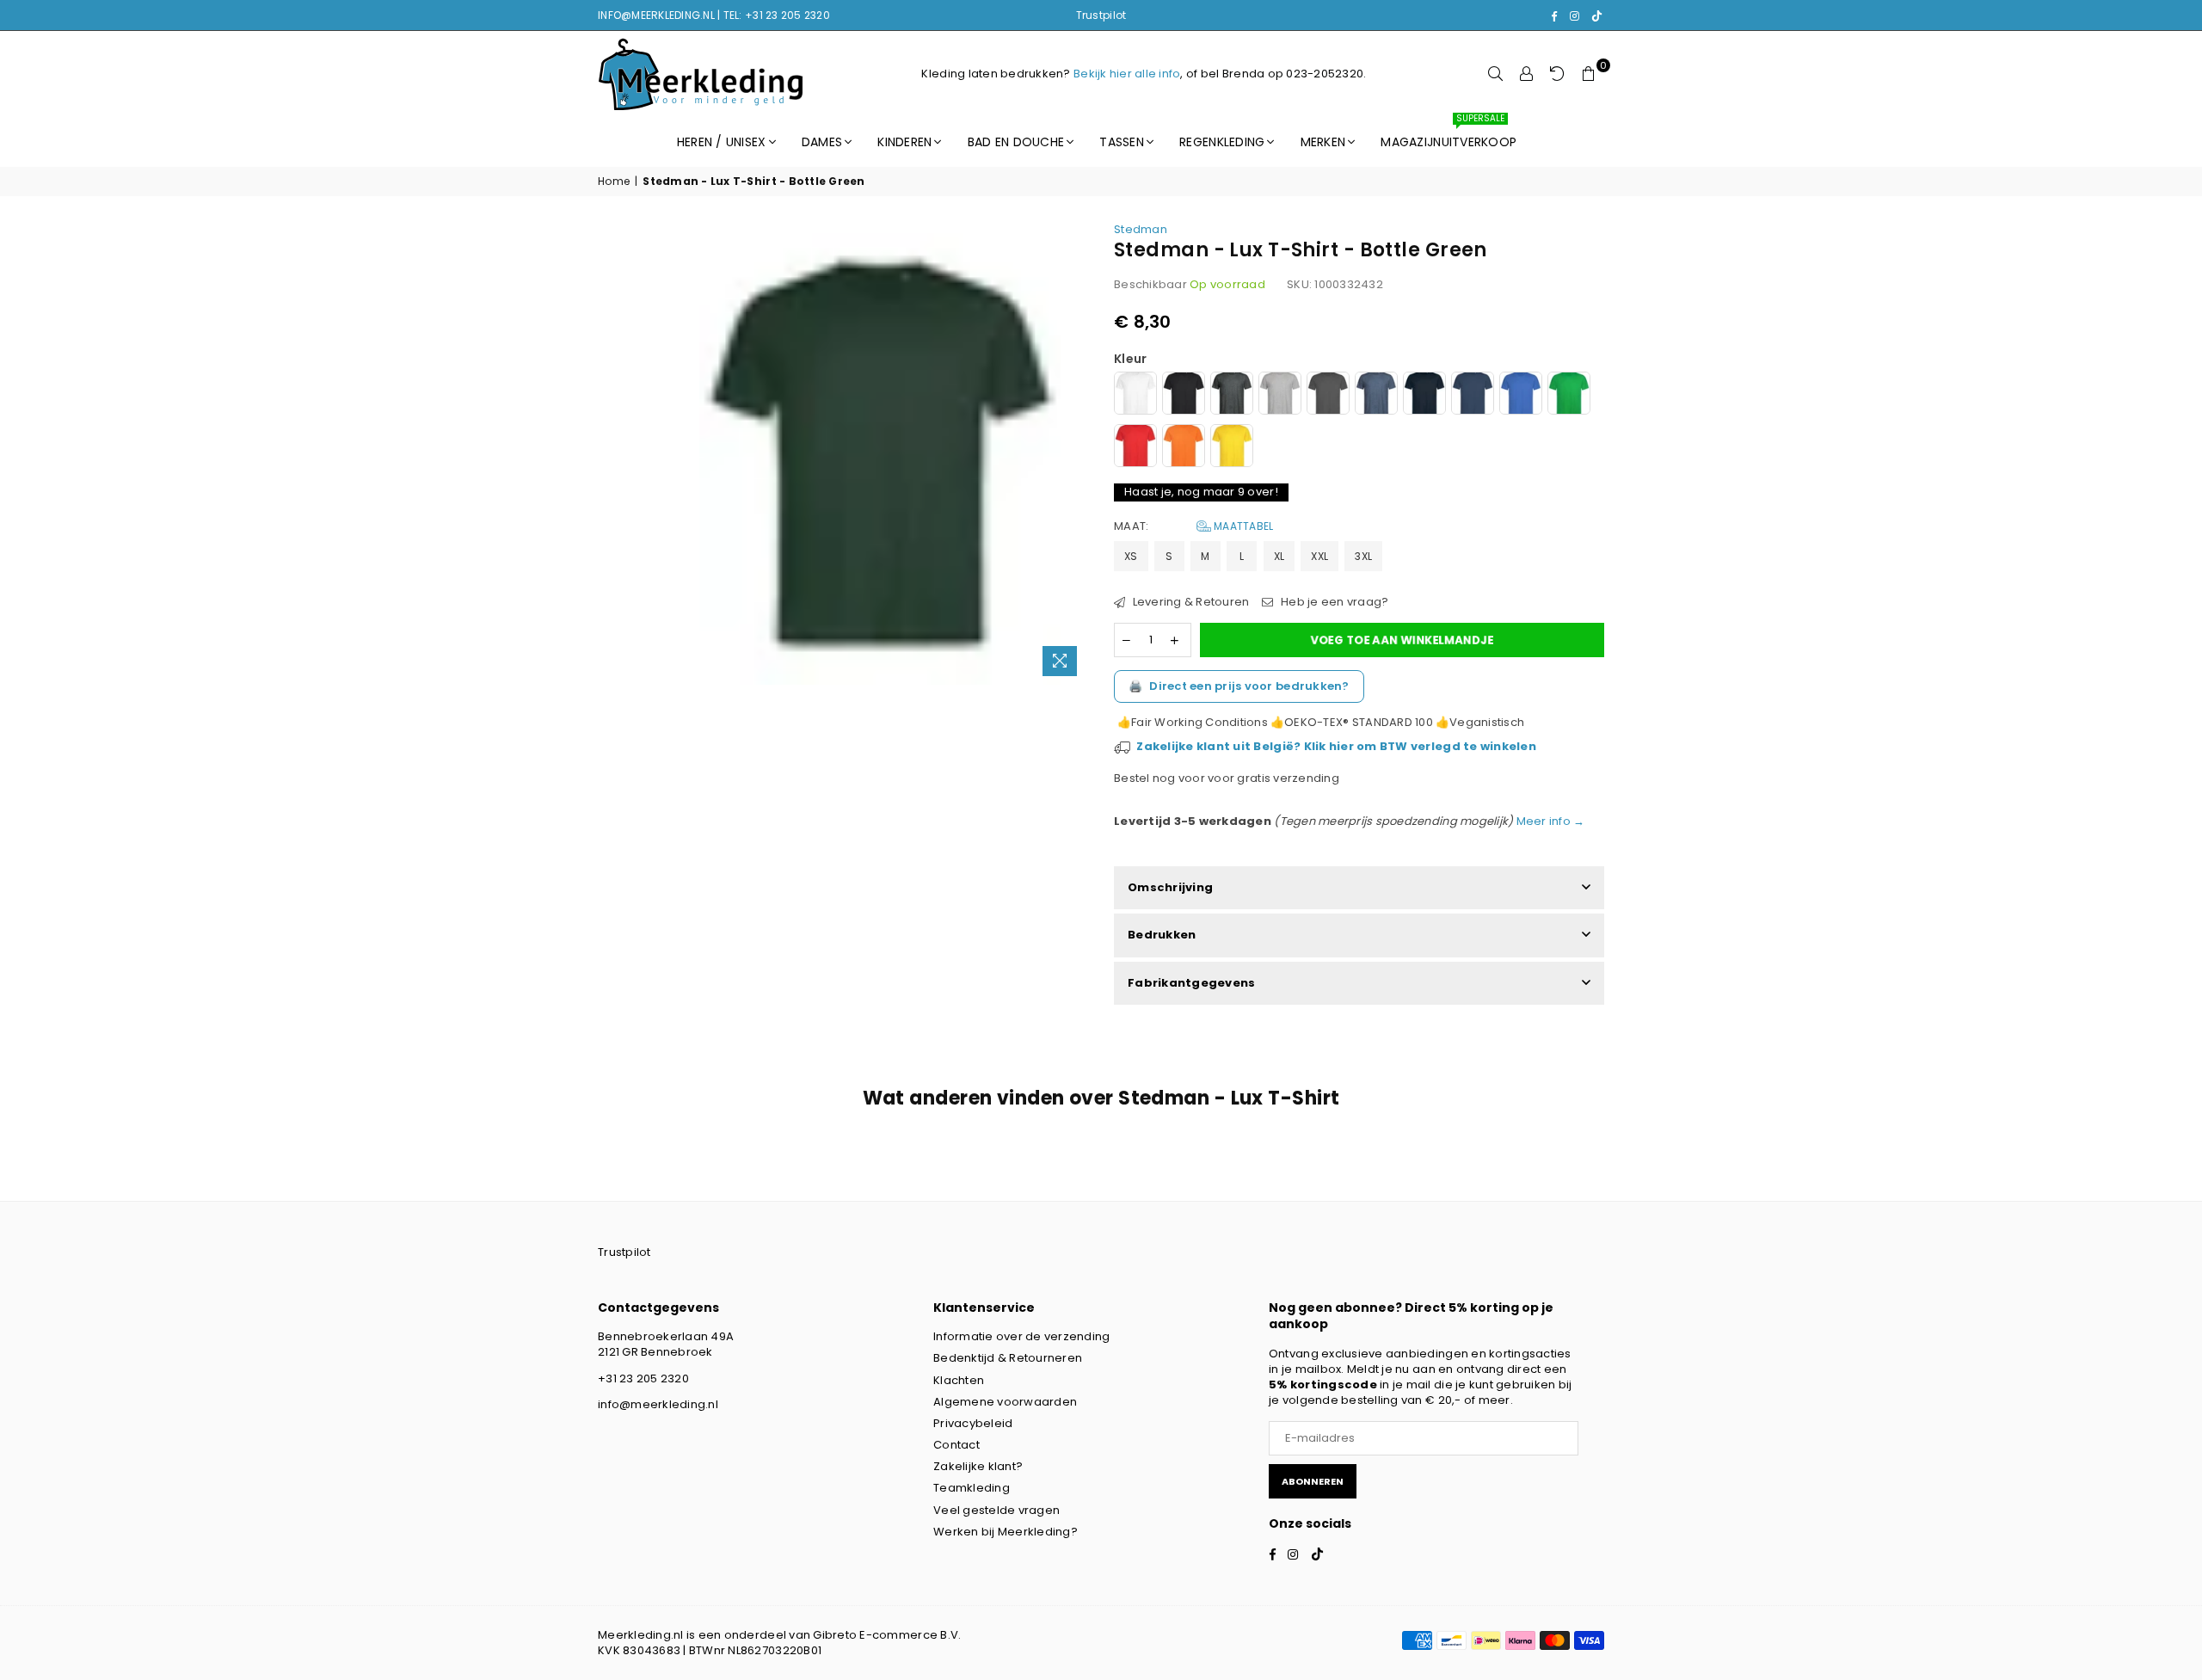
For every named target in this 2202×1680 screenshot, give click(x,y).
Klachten (959, 1380)
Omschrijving (1170, 887)
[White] (1135, 395)
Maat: (1193, 526)
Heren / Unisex (722, 142)
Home (614, 182)
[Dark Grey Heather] (1232, 395)
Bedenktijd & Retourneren (1008, 1358)
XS (1131, 556)
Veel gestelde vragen (996, 1510)
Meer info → (1549, 821)
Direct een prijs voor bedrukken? (1239, 686)
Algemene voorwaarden (1005, 1402)
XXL (1319, 556)
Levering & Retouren (1189, 602)
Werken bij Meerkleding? (1006, 1532)
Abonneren (1313, 1481)
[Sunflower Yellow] (1232, 448)
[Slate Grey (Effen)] (1328, 395)
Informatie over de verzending (1022, 1336)
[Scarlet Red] (1135, 448)
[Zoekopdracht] (1496, 74)
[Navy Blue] (1473, 395)
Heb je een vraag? (1333, 602)
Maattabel (1242, 526)
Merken (1323, 142)
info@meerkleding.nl (658, 1404)
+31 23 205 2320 (643, 1378)
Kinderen (904, 142)
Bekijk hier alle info (1127, 74)
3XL (1363, 556)
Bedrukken (1162, 935)
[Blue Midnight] (1424, 395)
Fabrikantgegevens (1191, 983)
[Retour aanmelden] (1558, 74)
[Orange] (1184, 448)
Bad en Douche (1016, 142)
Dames (822, 142)
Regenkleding (1222, 142)
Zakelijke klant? (978, 1466)
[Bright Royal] (1521, 395)
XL (1279, 556)
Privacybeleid (973, 1423)
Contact (956, 1445)
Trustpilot (1101, 15)
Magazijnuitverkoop (1449, 134)
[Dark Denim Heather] (1376, 395)
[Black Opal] (1184, 395)
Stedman (1141, 229)
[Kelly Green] (1569, 395)
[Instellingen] (1527, 74)
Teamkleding (972, 1488)
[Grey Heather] (1280, 395)
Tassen (1122, 142)
